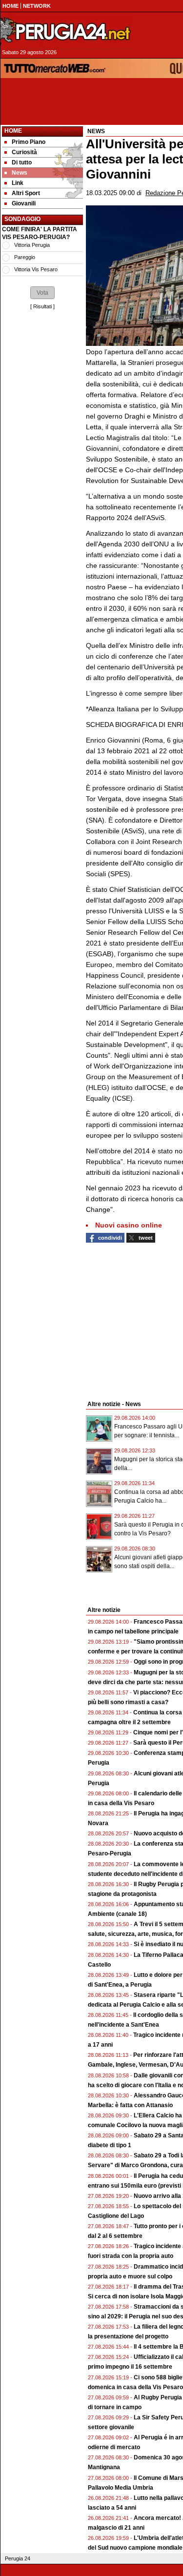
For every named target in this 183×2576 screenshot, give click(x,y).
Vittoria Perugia (32, 245)
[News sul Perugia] (66, 31)
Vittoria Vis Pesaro (36, 269)
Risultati (42, 306)
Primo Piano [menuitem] (29, 142)
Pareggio (25, 257)
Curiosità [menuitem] (24, 152)
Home (13, 131)
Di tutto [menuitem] (22, 162)
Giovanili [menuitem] (24, 203)
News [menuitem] (20, 173)
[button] (42, 293)
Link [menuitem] (18, 183)
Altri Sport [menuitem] (26, 193)
